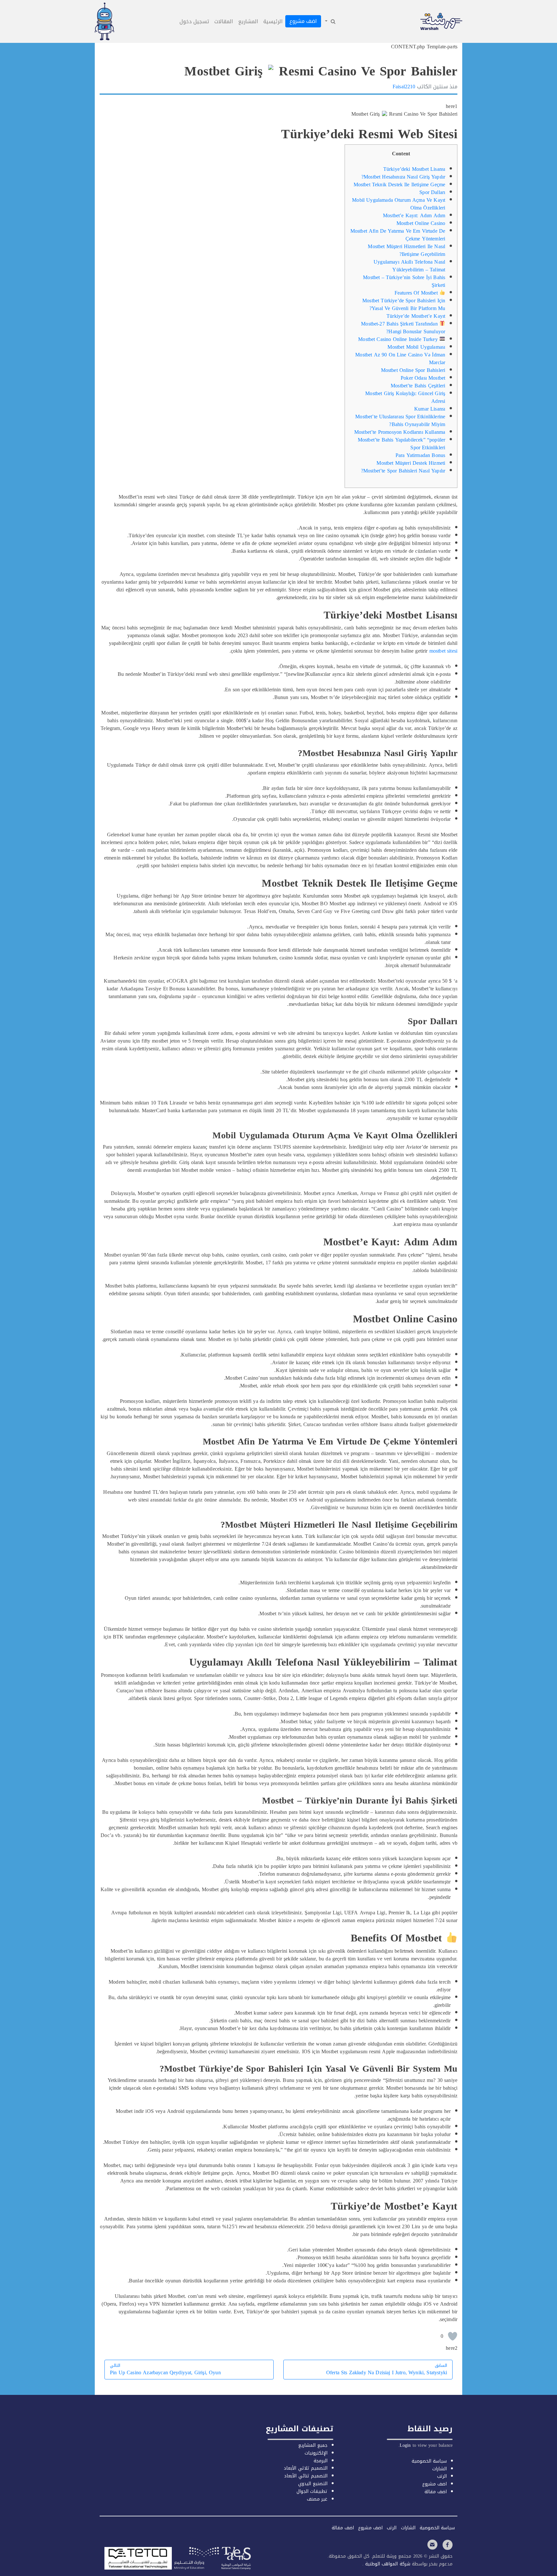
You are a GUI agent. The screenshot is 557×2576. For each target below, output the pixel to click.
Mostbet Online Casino (421, 223)
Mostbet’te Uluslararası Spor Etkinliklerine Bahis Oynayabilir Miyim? (400, 420)
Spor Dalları (432, 192)
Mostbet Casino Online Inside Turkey (399, 339)
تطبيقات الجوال (312, 2491)
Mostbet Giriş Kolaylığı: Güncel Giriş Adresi (405, 397)
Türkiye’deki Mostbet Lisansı (414, 169)
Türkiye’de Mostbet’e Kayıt (416, 316)
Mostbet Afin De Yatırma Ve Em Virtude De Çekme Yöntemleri (398, 235)
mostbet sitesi (443, 651)
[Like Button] (453, 2336)
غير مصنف (317, 2499)
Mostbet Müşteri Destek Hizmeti (411, 463)
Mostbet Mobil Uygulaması (416, 347)
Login (405, 2445)
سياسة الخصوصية (429, 2461)
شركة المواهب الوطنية (387, 2564)
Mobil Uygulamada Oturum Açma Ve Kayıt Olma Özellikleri (399, 204)
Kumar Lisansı (430, 409)
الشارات (440, 2469)
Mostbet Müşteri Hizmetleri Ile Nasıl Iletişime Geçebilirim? (406, 250)
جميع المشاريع (313, 2445)
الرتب (442, 2476)
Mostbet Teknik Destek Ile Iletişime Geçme (400, 185)
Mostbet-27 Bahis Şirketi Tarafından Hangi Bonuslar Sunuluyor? (403, 328)
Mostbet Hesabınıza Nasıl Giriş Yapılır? (403, 177)
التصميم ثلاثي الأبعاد (305, 2468)
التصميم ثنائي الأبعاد (306, 2476)
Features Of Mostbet (417, 293)
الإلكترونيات (316, 2453)
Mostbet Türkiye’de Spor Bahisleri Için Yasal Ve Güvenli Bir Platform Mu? (404, 304)
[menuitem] (330, 22)
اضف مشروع (303, 21)
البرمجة (321, 2461)
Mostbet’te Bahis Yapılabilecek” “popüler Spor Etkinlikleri (401, 444)
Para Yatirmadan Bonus (420, 455)
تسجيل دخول (194, 21)
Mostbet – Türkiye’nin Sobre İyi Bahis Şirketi (404, 281)
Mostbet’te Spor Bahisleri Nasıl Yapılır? (403, 471)
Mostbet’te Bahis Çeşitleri (418, 386)
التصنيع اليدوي (313, 2484)
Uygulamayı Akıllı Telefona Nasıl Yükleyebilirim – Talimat (409, 266)
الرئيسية (273, 21)
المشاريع (248, 21)
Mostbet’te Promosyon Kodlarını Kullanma (400, 432)
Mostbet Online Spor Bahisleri (413, 370)
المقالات (224, 21)
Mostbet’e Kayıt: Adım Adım (414, 215)
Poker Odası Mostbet (423, 378)
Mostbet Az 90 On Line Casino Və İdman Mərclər (400, 359)
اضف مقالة (436, 2492)
